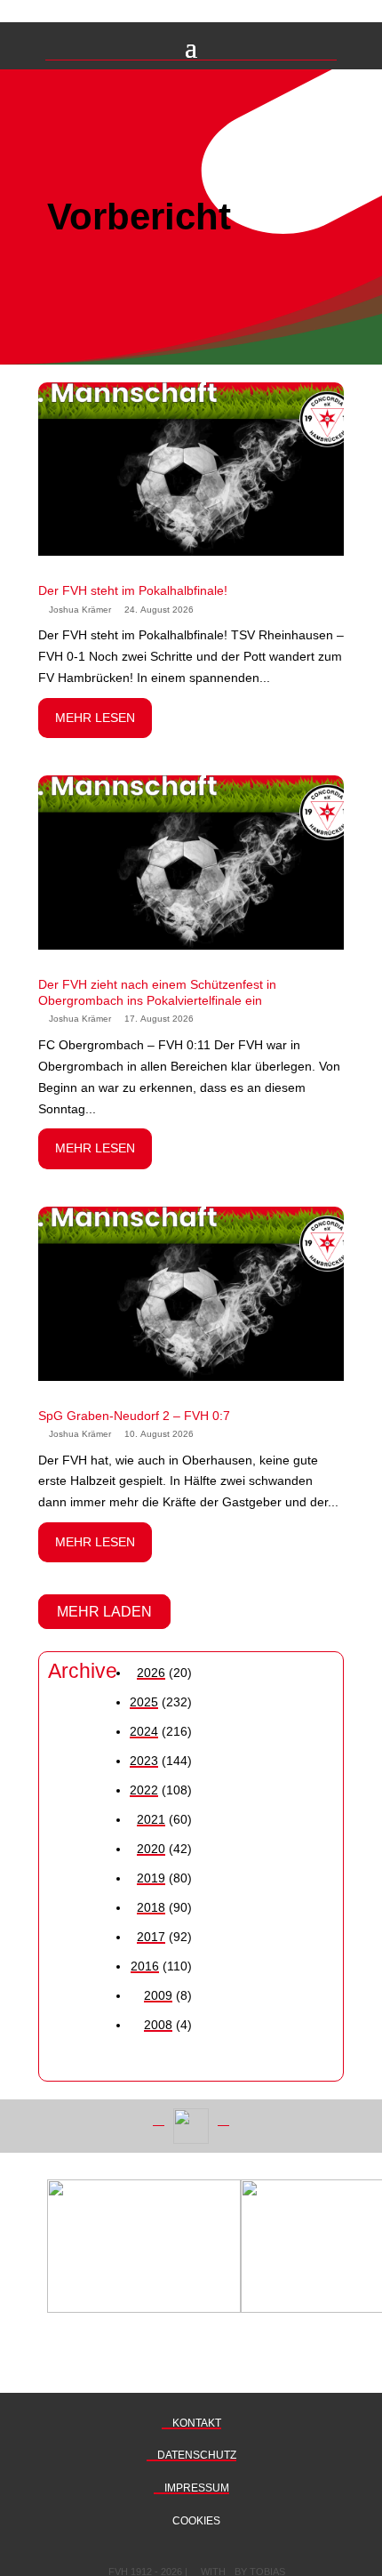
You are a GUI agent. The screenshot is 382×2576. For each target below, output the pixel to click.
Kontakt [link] (195, 2423)
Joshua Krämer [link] (80, 610)
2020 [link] (151, 1849)
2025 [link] (144, 1702)
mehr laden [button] (104, 1612)
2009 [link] (158, 1995)
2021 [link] (151, 1819)
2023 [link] (144, 1761)
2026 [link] (151, 1673)
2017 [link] (151, 1937)
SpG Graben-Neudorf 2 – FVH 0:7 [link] (134, 1416)
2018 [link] (151, 1907)
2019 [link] (151, 1878)
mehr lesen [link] (95, 718)
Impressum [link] (195, 2488)
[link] (191, 461)
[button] (191, 45)
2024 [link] (144, 1731)
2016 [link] (145, 1966)
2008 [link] (158, 2025)
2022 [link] (144, 1790)
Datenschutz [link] (195, 2455)
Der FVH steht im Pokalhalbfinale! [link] (133, 590)
